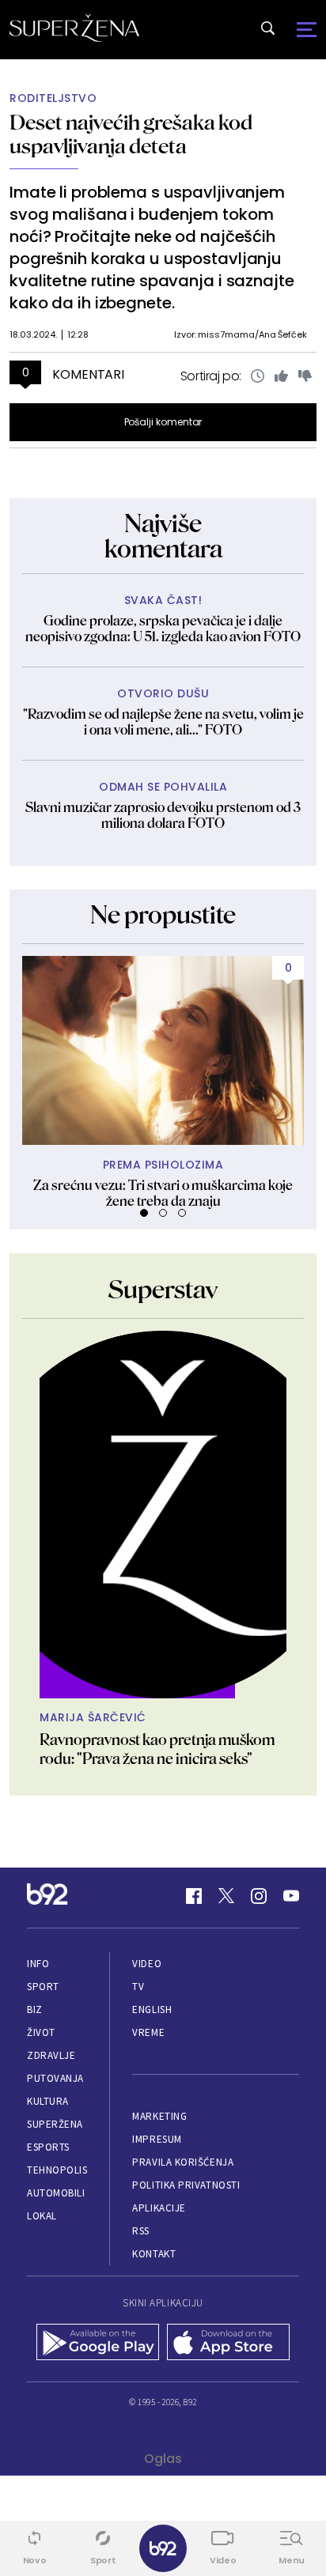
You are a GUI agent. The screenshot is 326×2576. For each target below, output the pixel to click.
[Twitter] (226, 1896)
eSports (48, 2147)
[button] (144, 1213)
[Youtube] (291, 1896)
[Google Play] (98, 2344)
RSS (141, 2231)
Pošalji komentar (163, 422)
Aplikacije (159, 2208)
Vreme (148, 2032)
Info (38, 1964)
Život (41, 2032)
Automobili (56, 2193)
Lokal (42, 2216)
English (152, 2009)
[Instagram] (259, 1896)
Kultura (48, 2101)
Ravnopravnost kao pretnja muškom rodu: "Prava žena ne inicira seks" (157, 1749)
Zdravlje (51, 2055)
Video (147, 1964)
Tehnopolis (57, 2170)
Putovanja (55, 2078)
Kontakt (154, 2254)
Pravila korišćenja (183, 2162)
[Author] (163, 1515)
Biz (35, 2009)
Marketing (159, 2116)
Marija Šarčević (93, 1718)
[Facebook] (194, 1896)
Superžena (55, 2124)
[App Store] (228, 2344)
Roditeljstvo (53, 98)
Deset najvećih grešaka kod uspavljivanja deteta (131, 134)
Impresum (157, 2139)
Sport (43, 1987)
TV (138, 1987)
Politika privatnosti (186, 2185)
